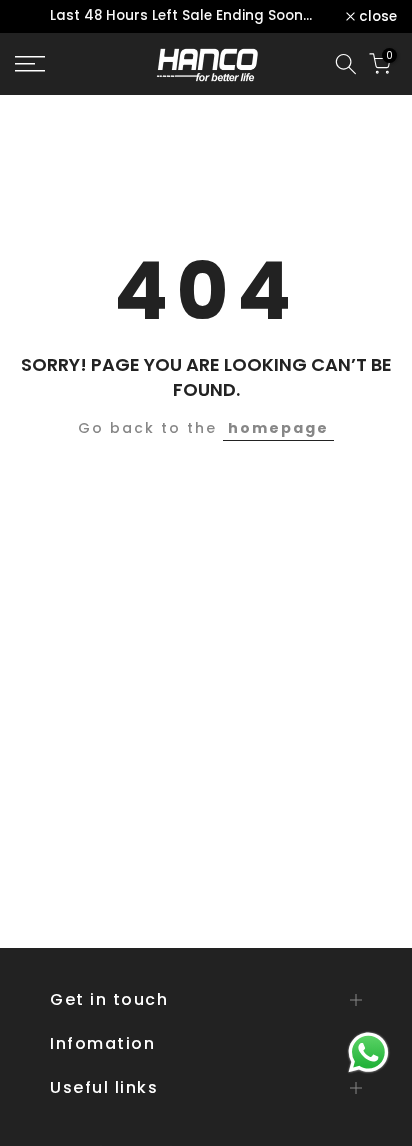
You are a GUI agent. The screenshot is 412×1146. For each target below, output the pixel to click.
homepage (278, 428)
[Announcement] (180, 16)
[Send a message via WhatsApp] (368, 1052)
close (376, 17)
